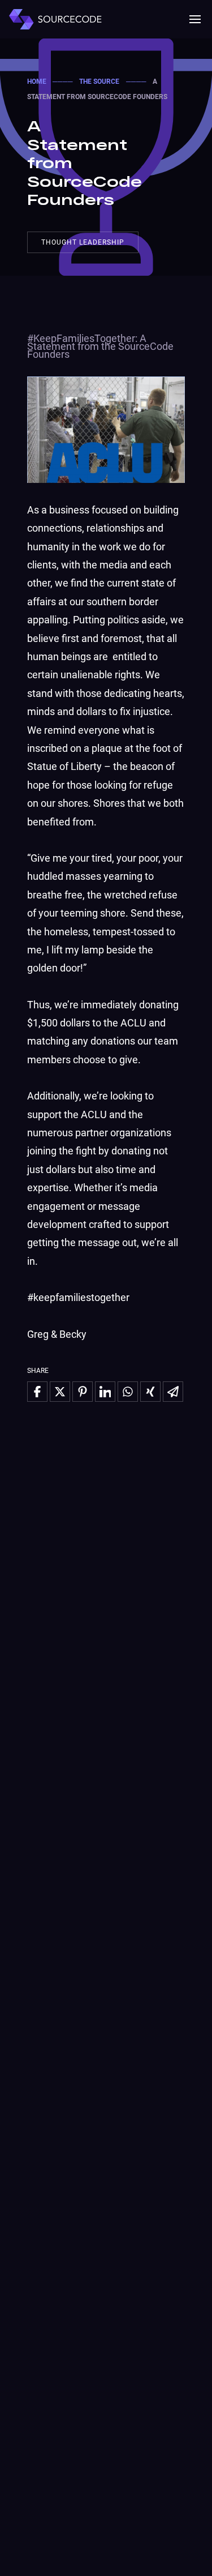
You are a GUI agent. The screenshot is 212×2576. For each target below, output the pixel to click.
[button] (195, 19)
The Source (99, 82)
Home (37, 82)
